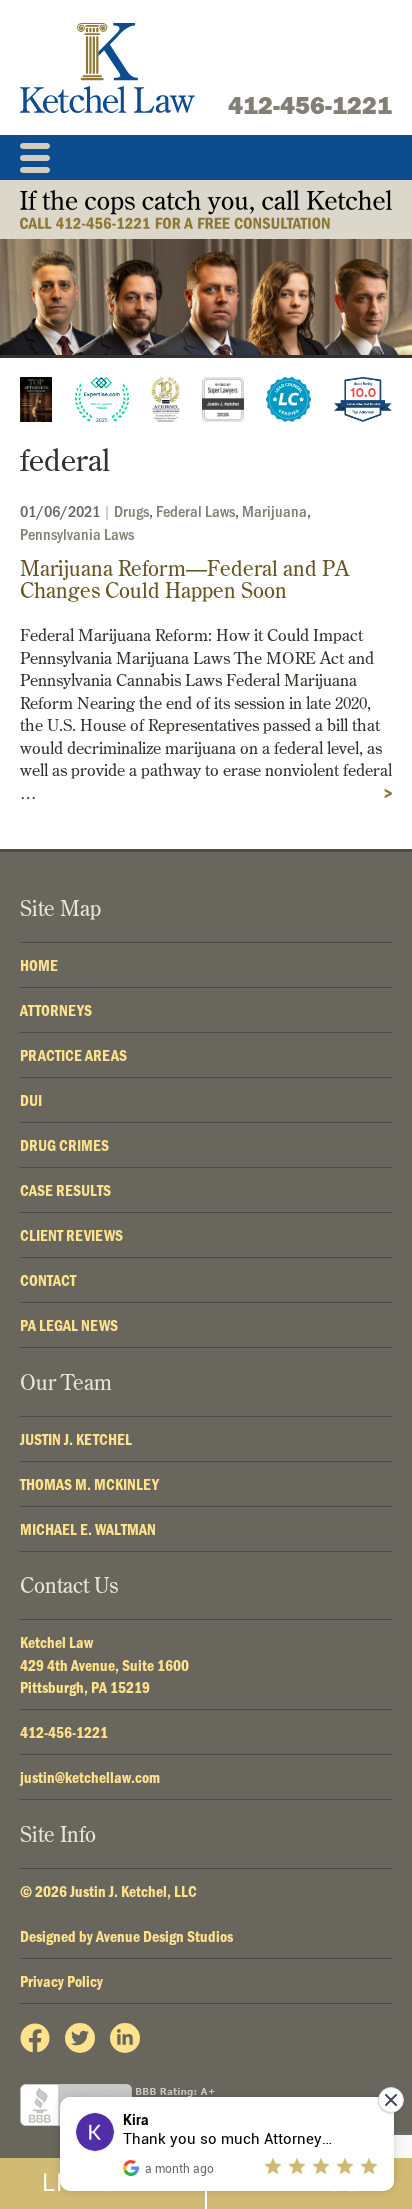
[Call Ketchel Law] (206, 209)
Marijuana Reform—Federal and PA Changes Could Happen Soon (184, 579)
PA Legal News (69, 1325)
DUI (31, 1100)
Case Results (65, 1190)
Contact (48, 1280)
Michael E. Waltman (88, 1529)
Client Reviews (71, 1235)
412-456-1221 (310, 105)
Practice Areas (73, 1055)
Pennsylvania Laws (77, 533)
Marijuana (274, 510)
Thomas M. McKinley (89, 1484)
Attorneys (56, 1010)
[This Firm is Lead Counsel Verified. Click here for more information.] (288, 399)
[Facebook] (35, 2038)
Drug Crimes (64, 1145)
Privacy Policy (61, 1981)
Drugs (131, 510)
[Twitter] (80, 2038)
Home (39, 965)
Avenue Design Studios (164, 1936)
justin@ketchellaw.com (90, 1777)
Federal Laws (195, 510)
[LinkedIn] (125, 2038)
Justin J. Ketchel (76, 1439)
